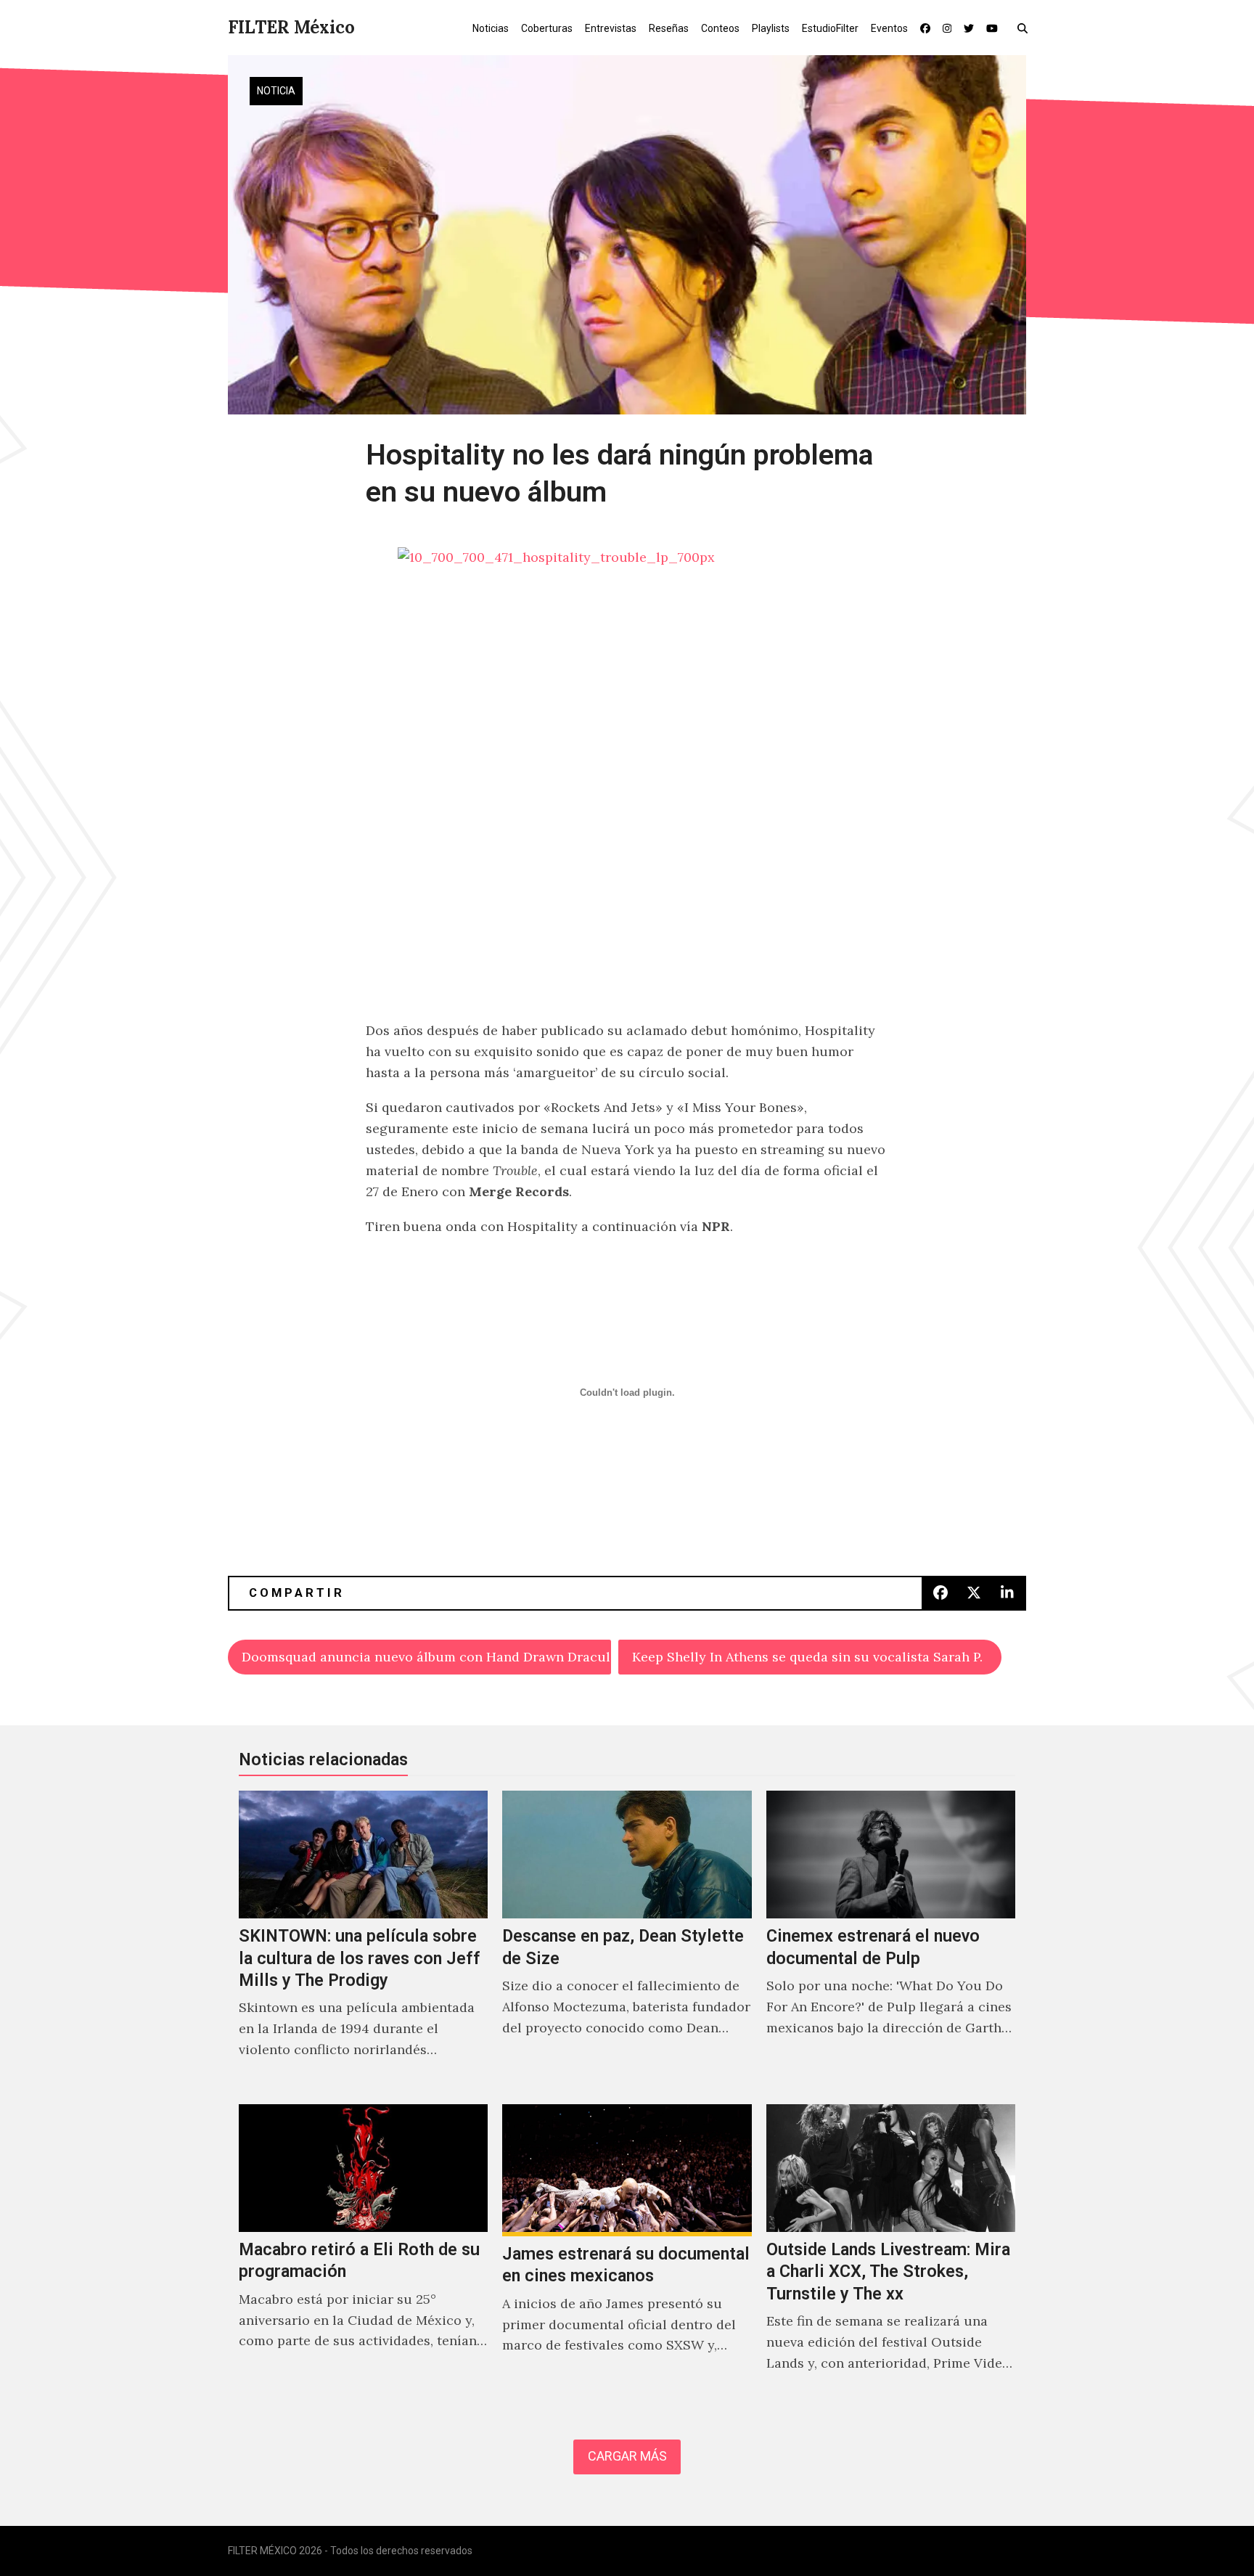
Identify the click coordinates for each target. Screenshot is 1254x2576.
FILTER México (291, 27)
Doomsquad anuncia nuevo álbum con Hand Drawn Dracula (426, 1657)
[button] (1026, 28)
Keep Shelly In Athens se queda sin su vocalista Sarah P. (807, 1657)
